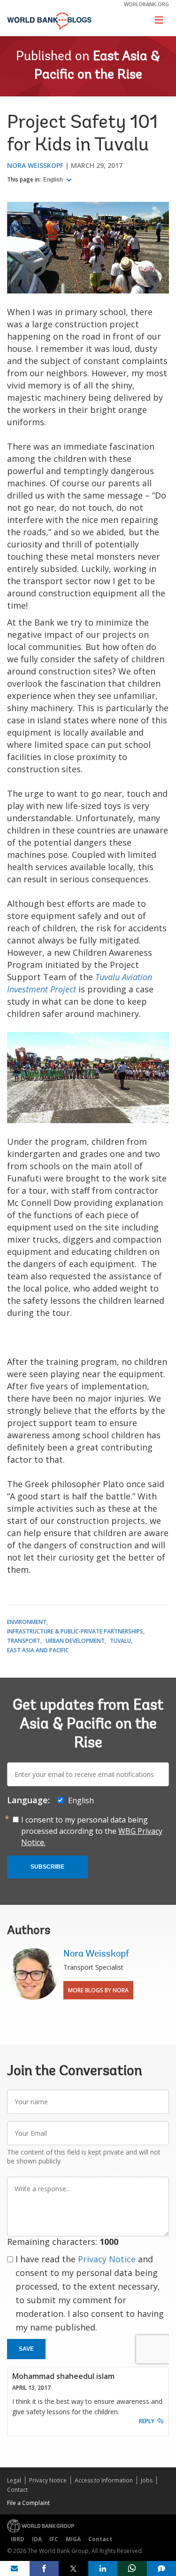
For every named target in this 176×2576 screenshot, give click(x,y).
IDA (37, 2539)
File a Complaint (28, 2503)
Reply (147, 2421)
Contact (17, 2490)
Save (26, 2349)
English (54, 180)
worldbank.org (146, 4)
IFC (54, 2539)
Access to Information (104, 2480)
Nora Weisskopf (35, 165)
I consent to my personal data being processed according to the (92, 1831)
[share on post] (73, 2568)
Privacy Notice (107, 2259)
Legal (14, 2480)
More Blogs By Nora (98, 1990)
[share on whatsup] (132, 2568)
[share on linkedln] (103, 2568)
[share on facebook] (44, 2568)
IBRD (18, 2539)
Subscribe (47, 1867)
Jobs (147, 2480)
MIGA (73, 2539)
